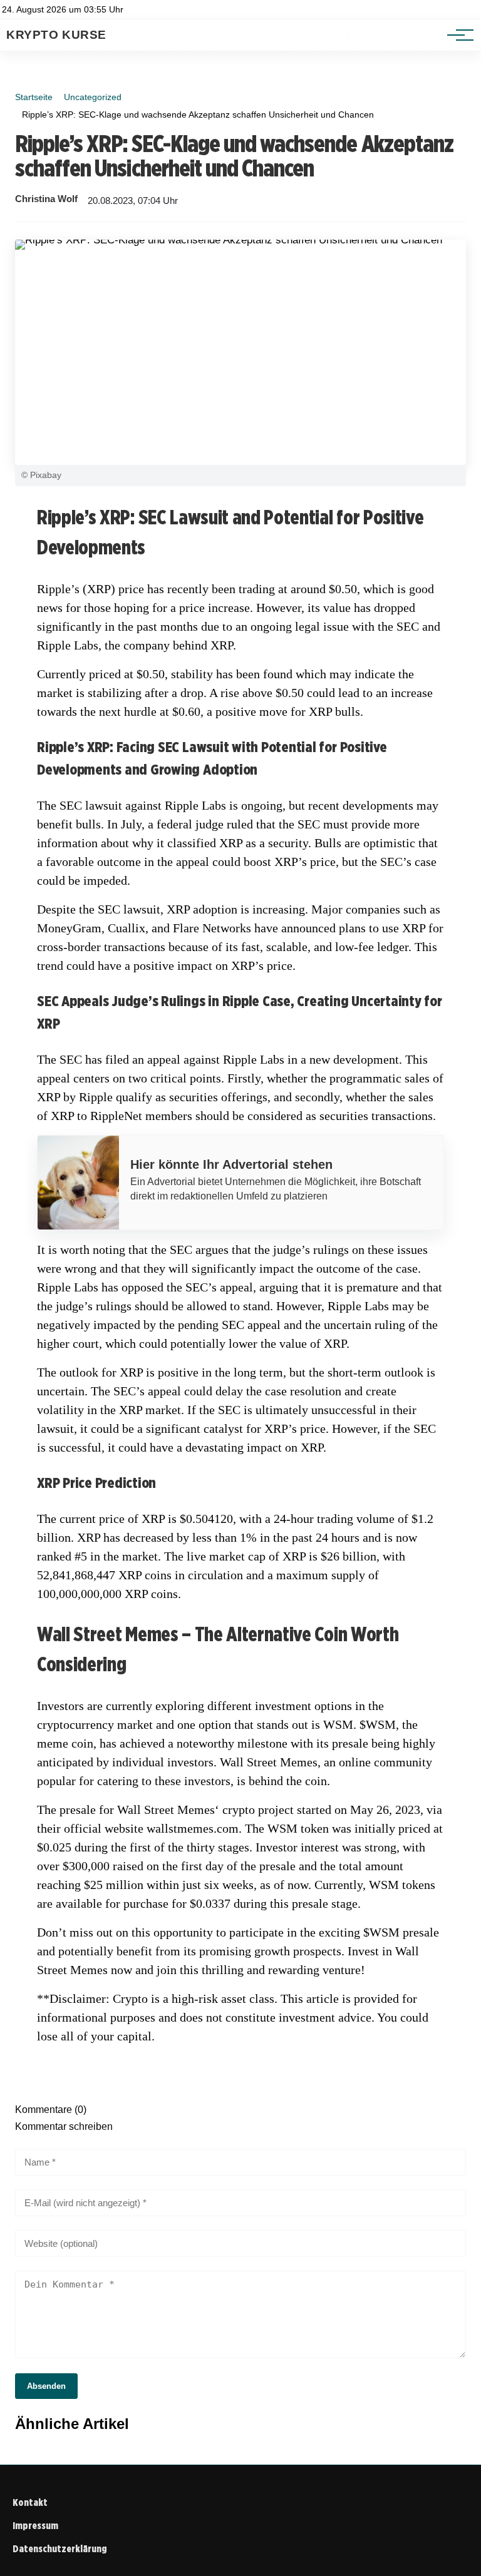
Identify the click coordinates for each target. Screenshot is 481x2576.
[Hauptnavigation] (456, 35)
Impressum (35, 2526)
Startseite (34, 97)
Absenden (46, 2386)
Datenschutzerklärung (60, 2549)
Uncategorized (93, 97)
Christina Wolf (46, 199)
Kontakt (30, 2502)
